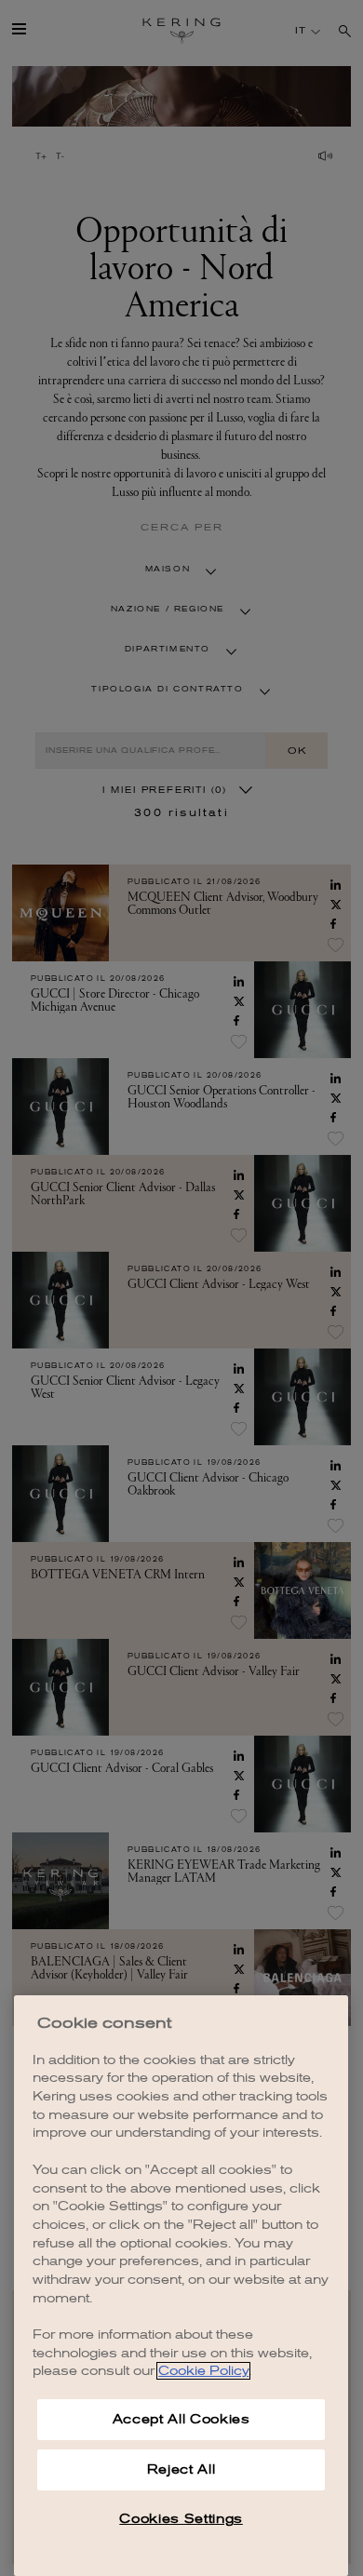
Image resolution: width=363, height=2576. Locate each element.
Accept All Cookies (181, 2419)
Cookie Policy (203, 2371)
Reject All (181, 2469)
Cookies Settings (181, 2519)
